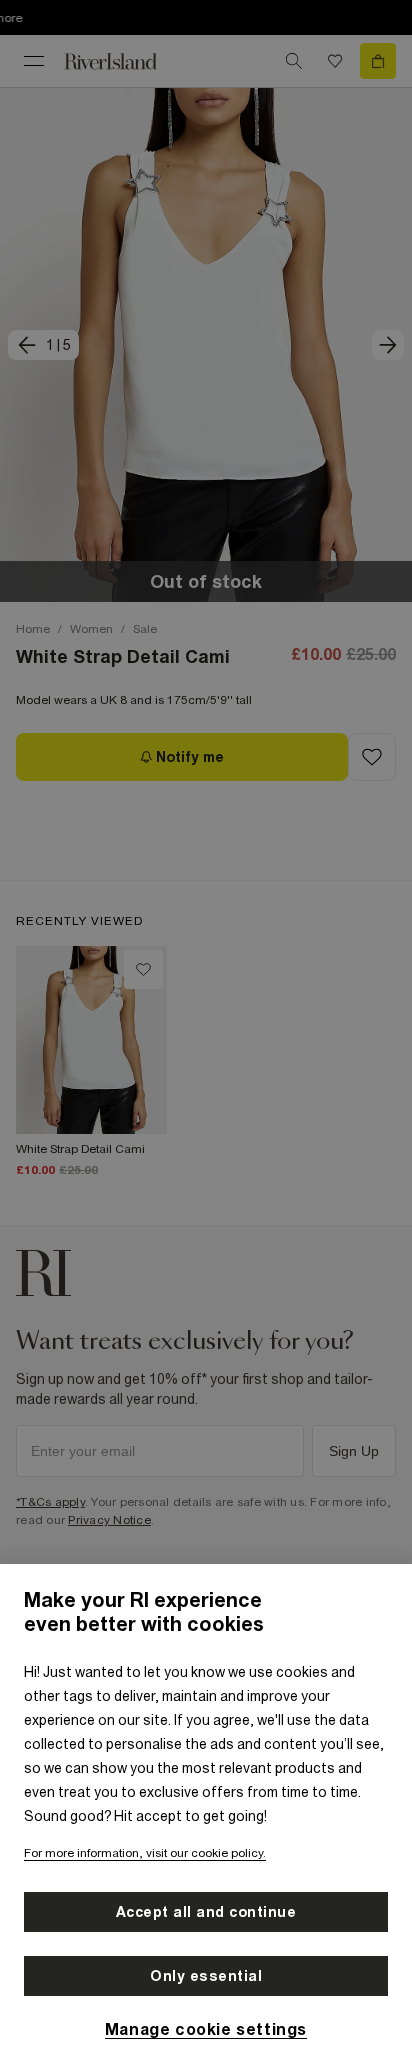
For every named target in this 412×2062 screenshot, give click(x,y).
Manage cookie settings (206, 2029)
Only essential (206, 1976)
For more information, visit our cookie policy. (145, 1853)
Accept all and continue (206, 1912)
